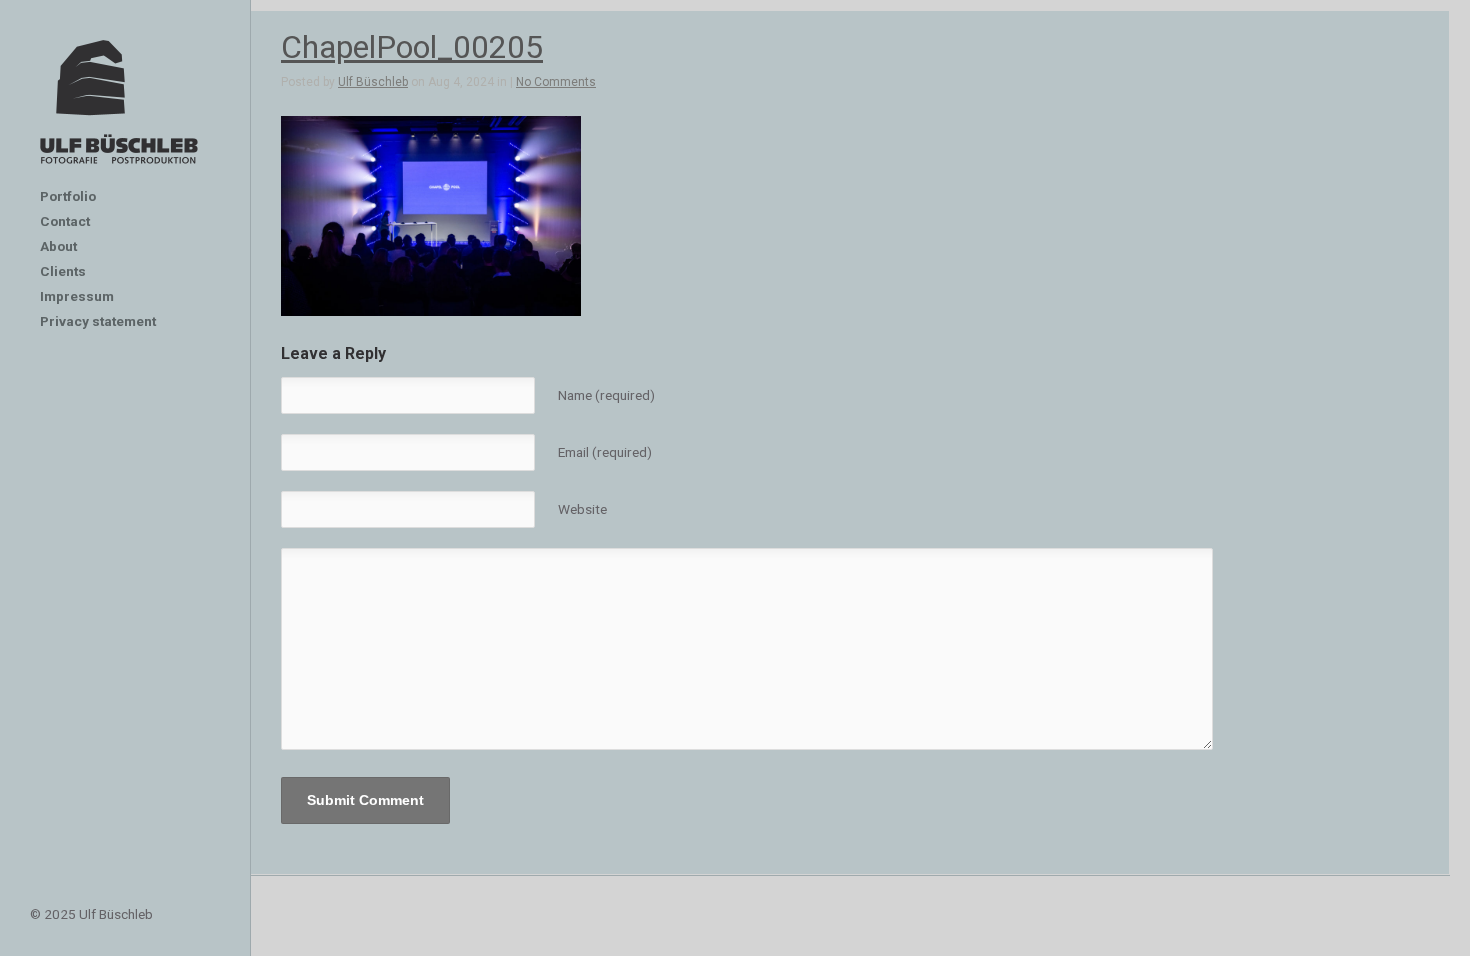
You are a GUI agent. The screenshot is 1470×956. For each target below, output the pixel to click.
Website (582, 509)
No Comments (556, 82)
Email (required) (605, 452)
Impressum (77, 296)
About (58, 246)
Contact (65, 221)
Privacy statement (98, 321)
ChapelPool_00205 (412, 47)
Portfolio (68, 196)
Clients (63, 271)
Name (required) (606, 395)
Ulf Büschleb (373, 82)
